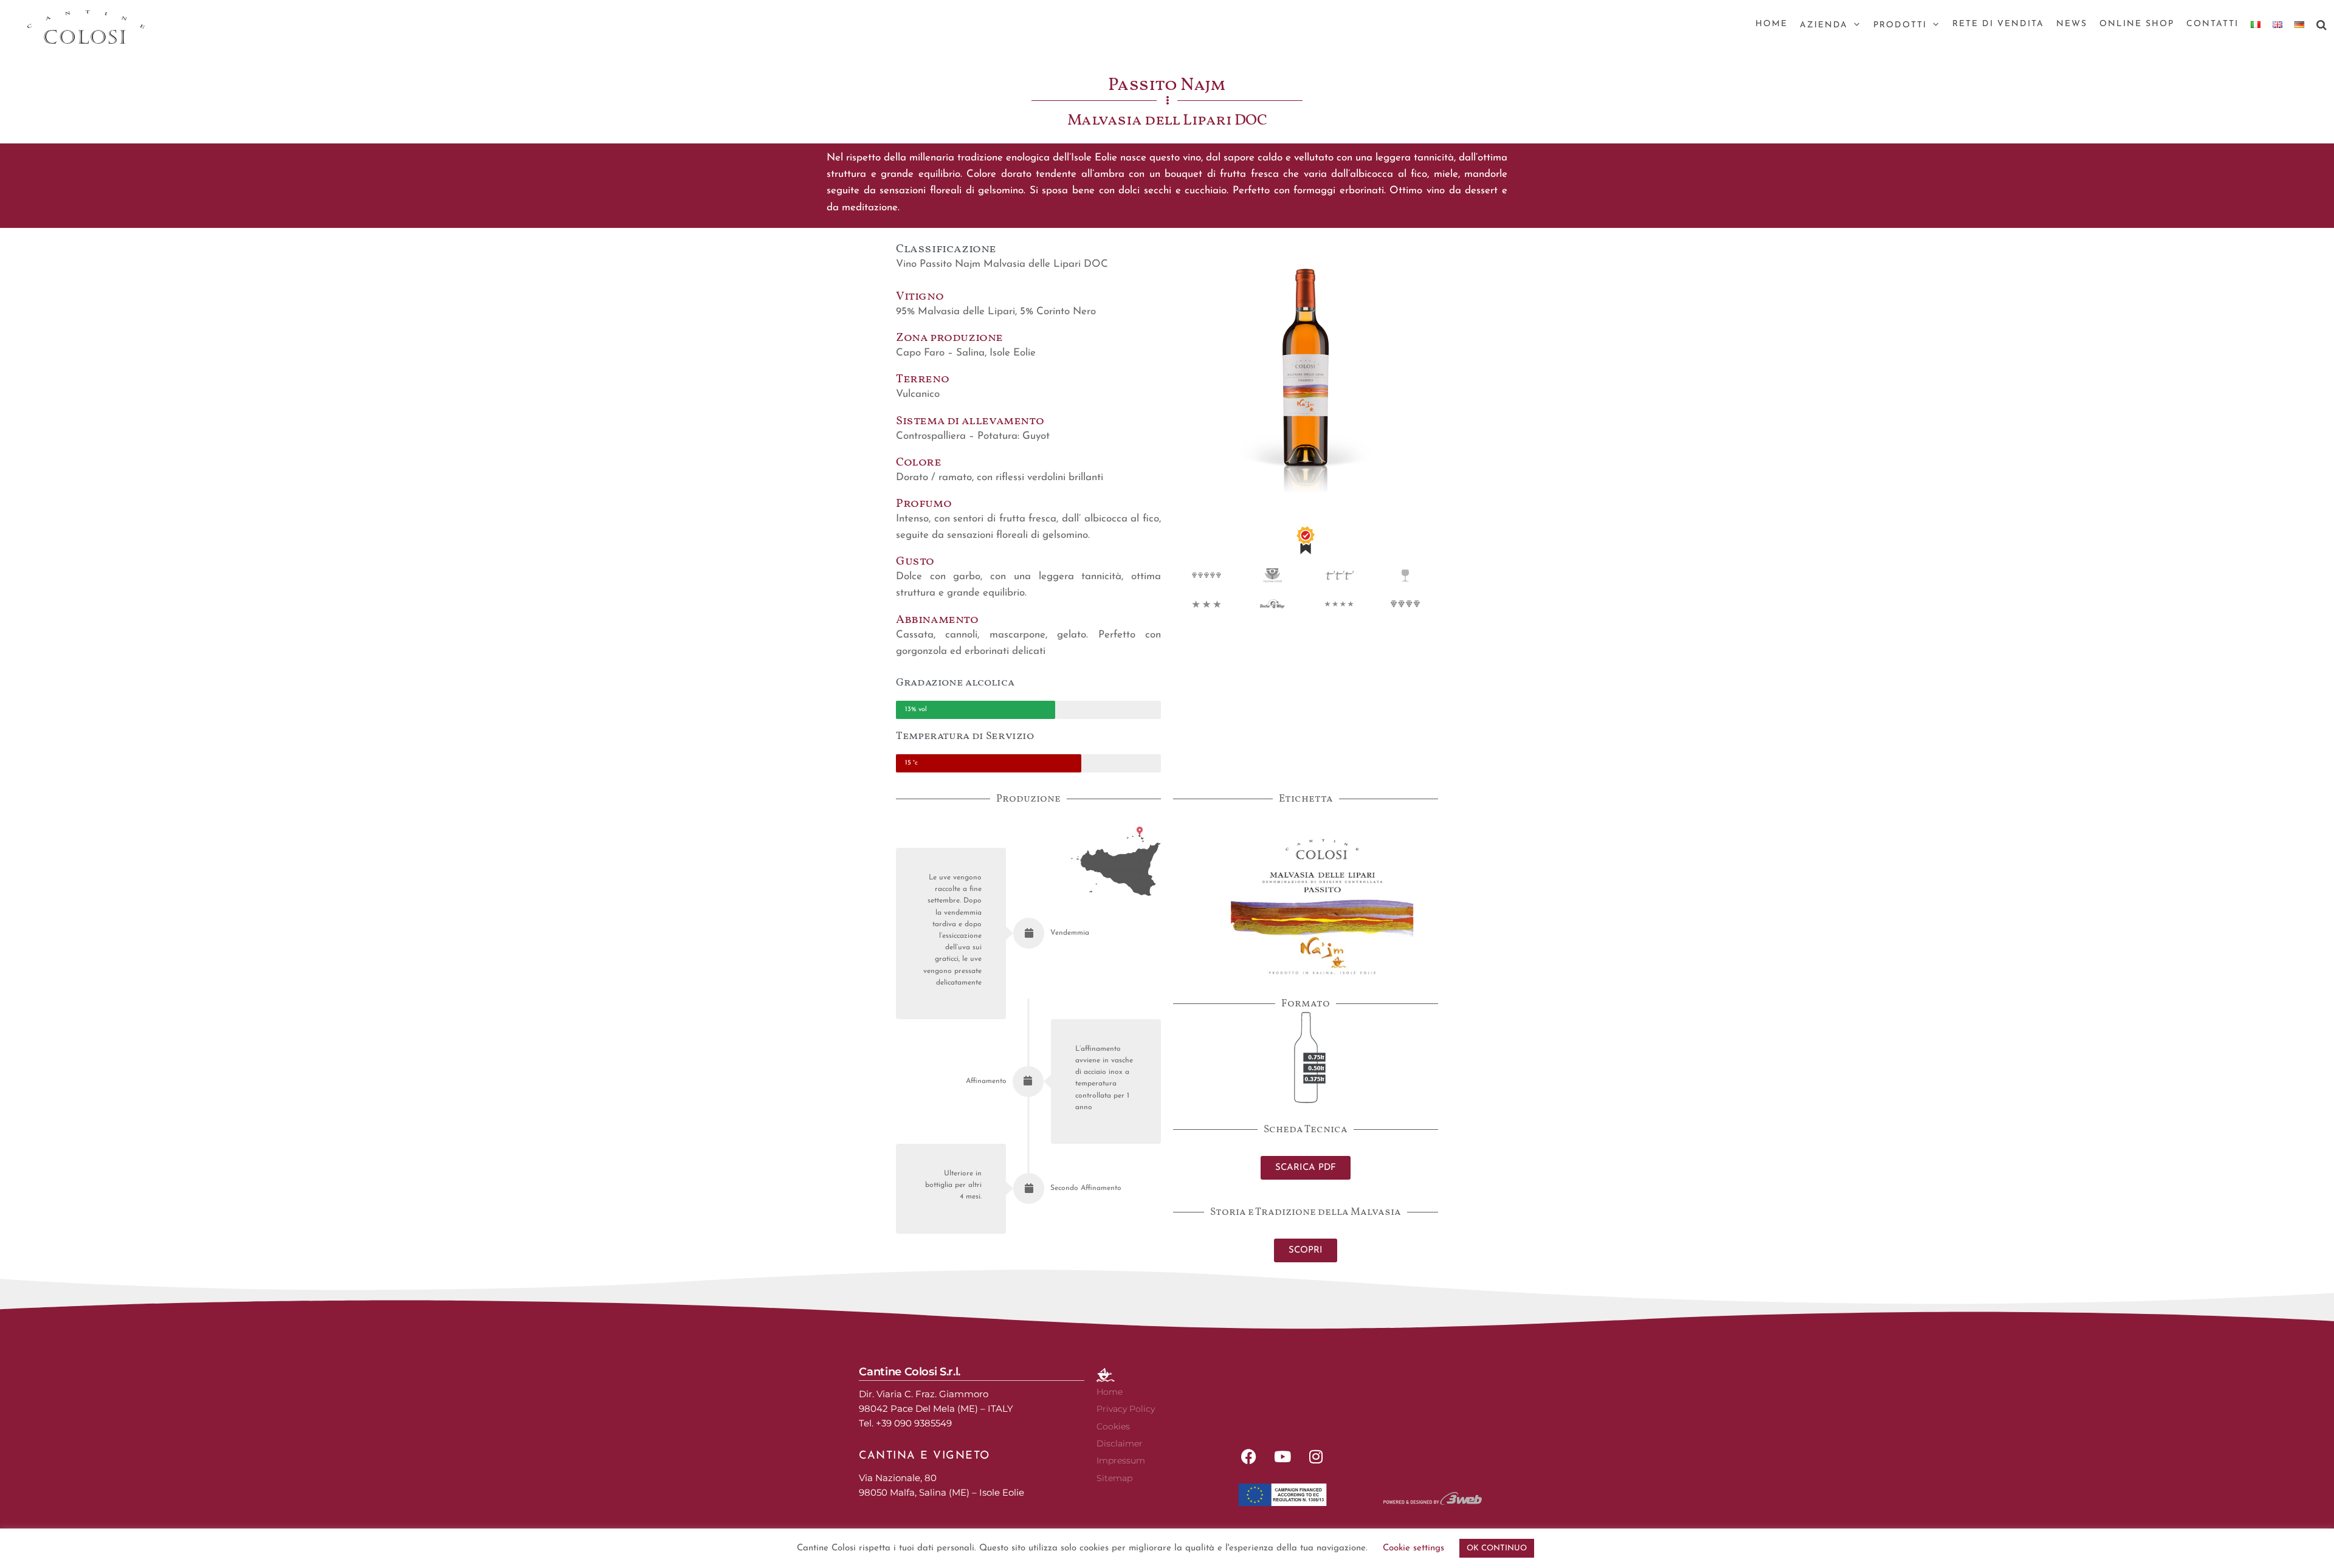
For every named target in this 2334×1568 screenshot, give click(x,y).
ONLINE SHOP (2137, 24)
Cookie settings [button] (1413, 1548)
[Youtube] (1282, 1456)
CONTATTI (2212, 24)
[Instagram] (1316, 1456)
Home (1771, 24)
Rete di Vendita (1998, 24)
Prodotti (1900, 25)
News (2072, 24)
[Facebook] (1249, 1456)
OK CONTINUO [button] (1497, 1548)
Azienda (1824, 25)
